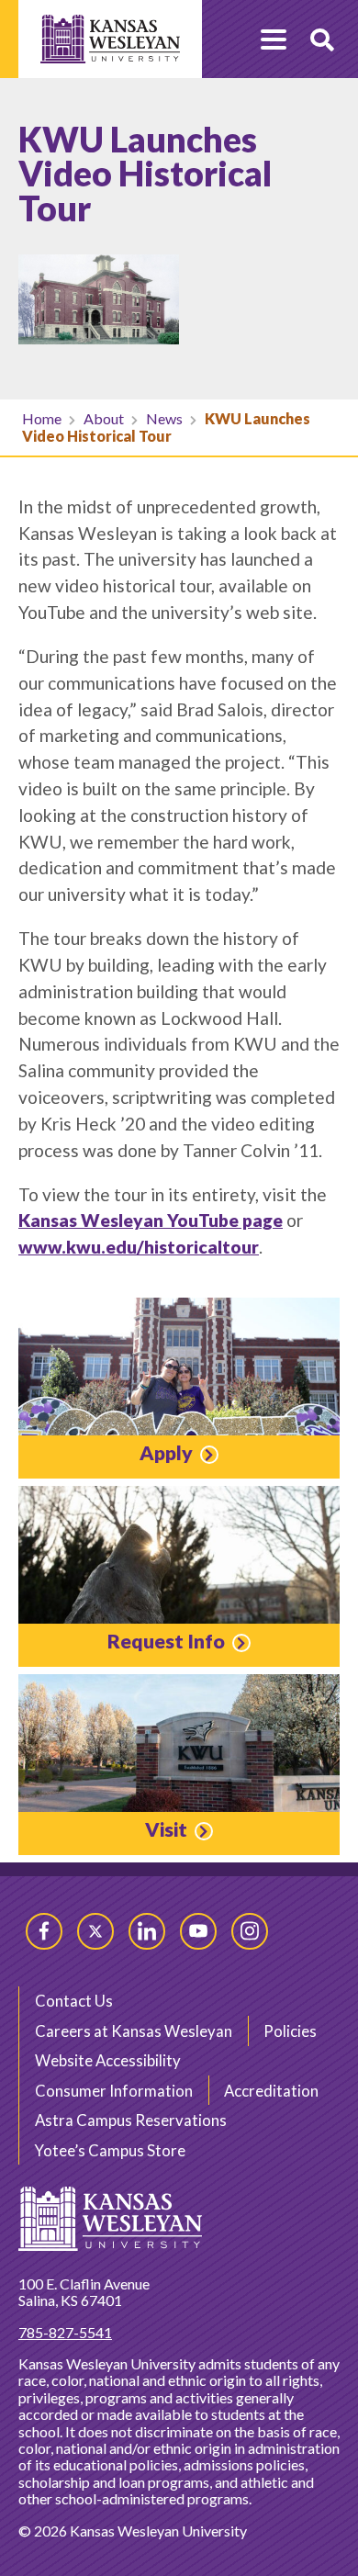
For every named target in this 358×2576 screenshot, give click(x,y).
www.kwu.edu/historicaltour (139, 1247)
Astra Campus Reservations (131, 2120)
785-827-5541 (65, 2332)
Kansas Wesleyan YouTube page (151, 1220)
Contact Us (74, 2001)
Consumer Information (114, 2091)
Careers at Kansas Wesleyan (134, 2031)
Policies (290, 2031)
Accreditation (271, 2091)
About (104, 418)
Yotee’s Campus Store (110, 2150)
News (164, 418)
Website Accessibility (108, 2060)
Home (42, 418)
